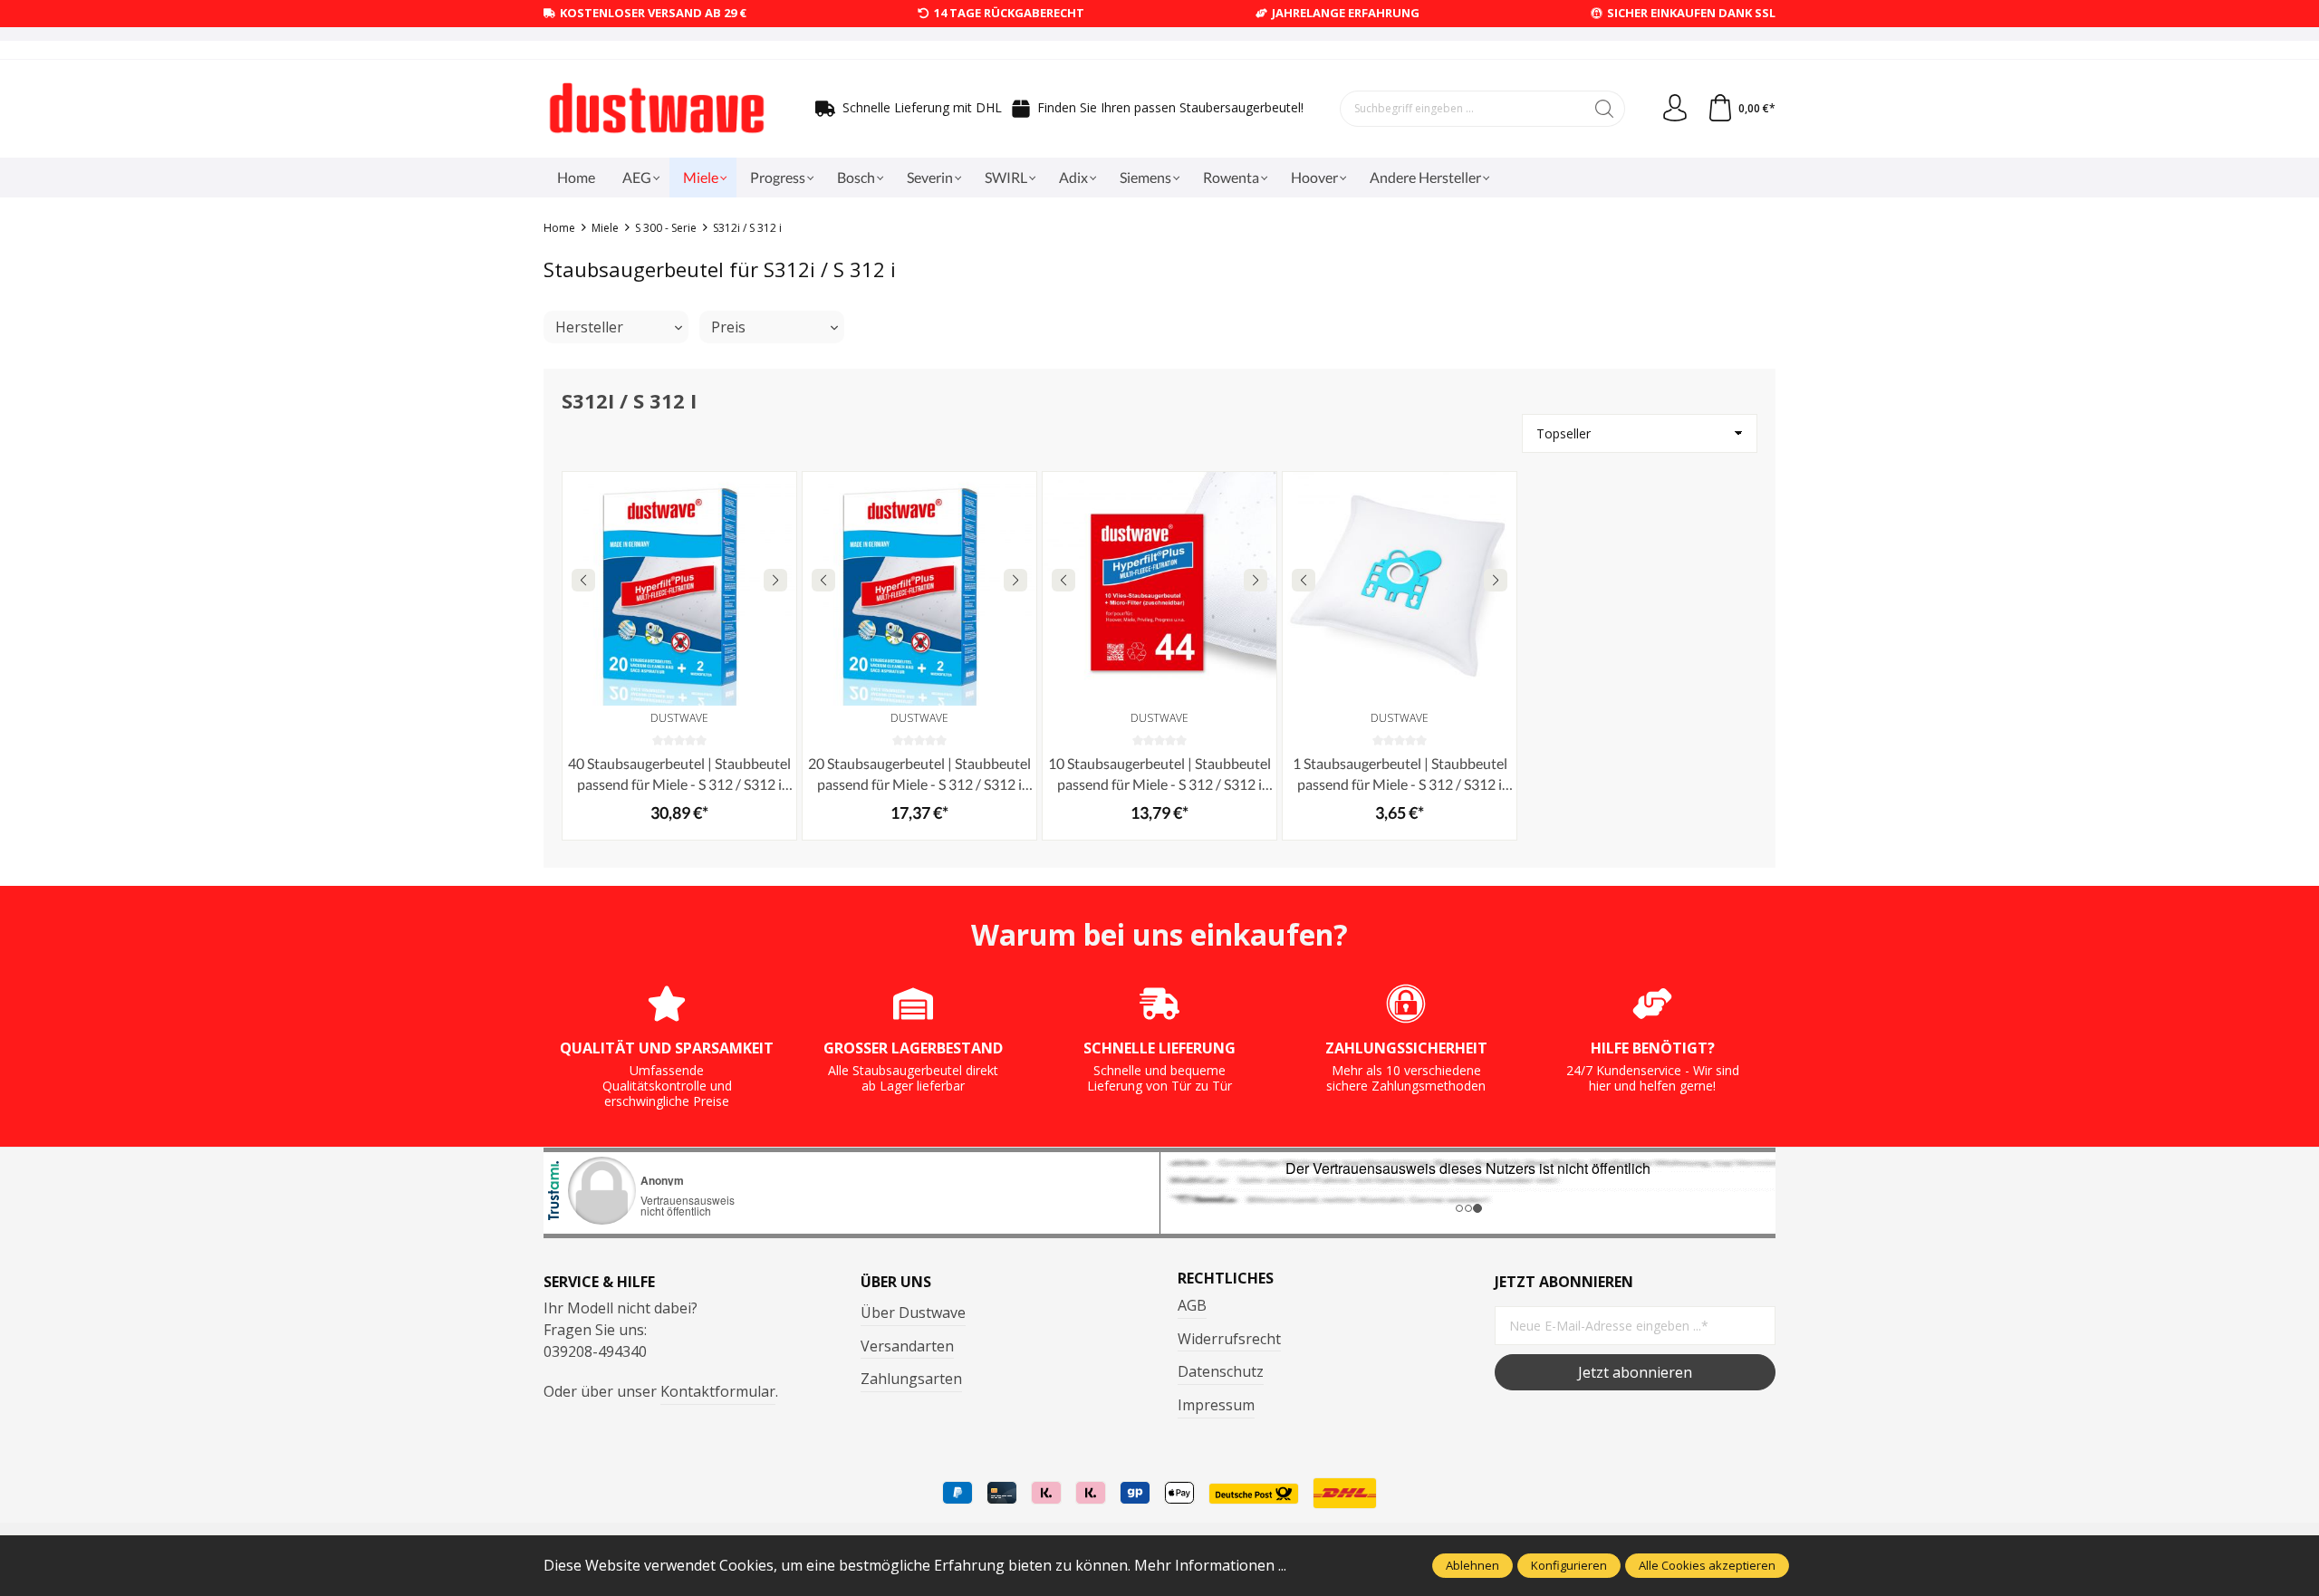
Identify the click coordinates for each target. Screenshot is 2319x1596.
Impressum (1216, 1405)
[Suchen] (1605, 109)
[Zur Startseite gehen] (657, 109)
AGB (1192, 1305)
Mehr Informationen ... (1210, 1565)
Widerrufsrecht (1229, 1339)
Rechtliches (1226, 1278)
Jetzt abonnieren (1635, 1372)
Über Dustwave (913, 1312)
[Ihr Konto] (1675, 109)
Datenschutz (1221, 1371)
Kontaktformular (718, 1391)
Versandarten (907, 1346)
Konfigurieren (1569, 1565)
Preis (728, 327)
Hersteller (589, 327)
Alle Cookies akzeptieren (1707, 1565)
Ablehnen (1472, 1565)
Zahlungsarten (911, 1379)
